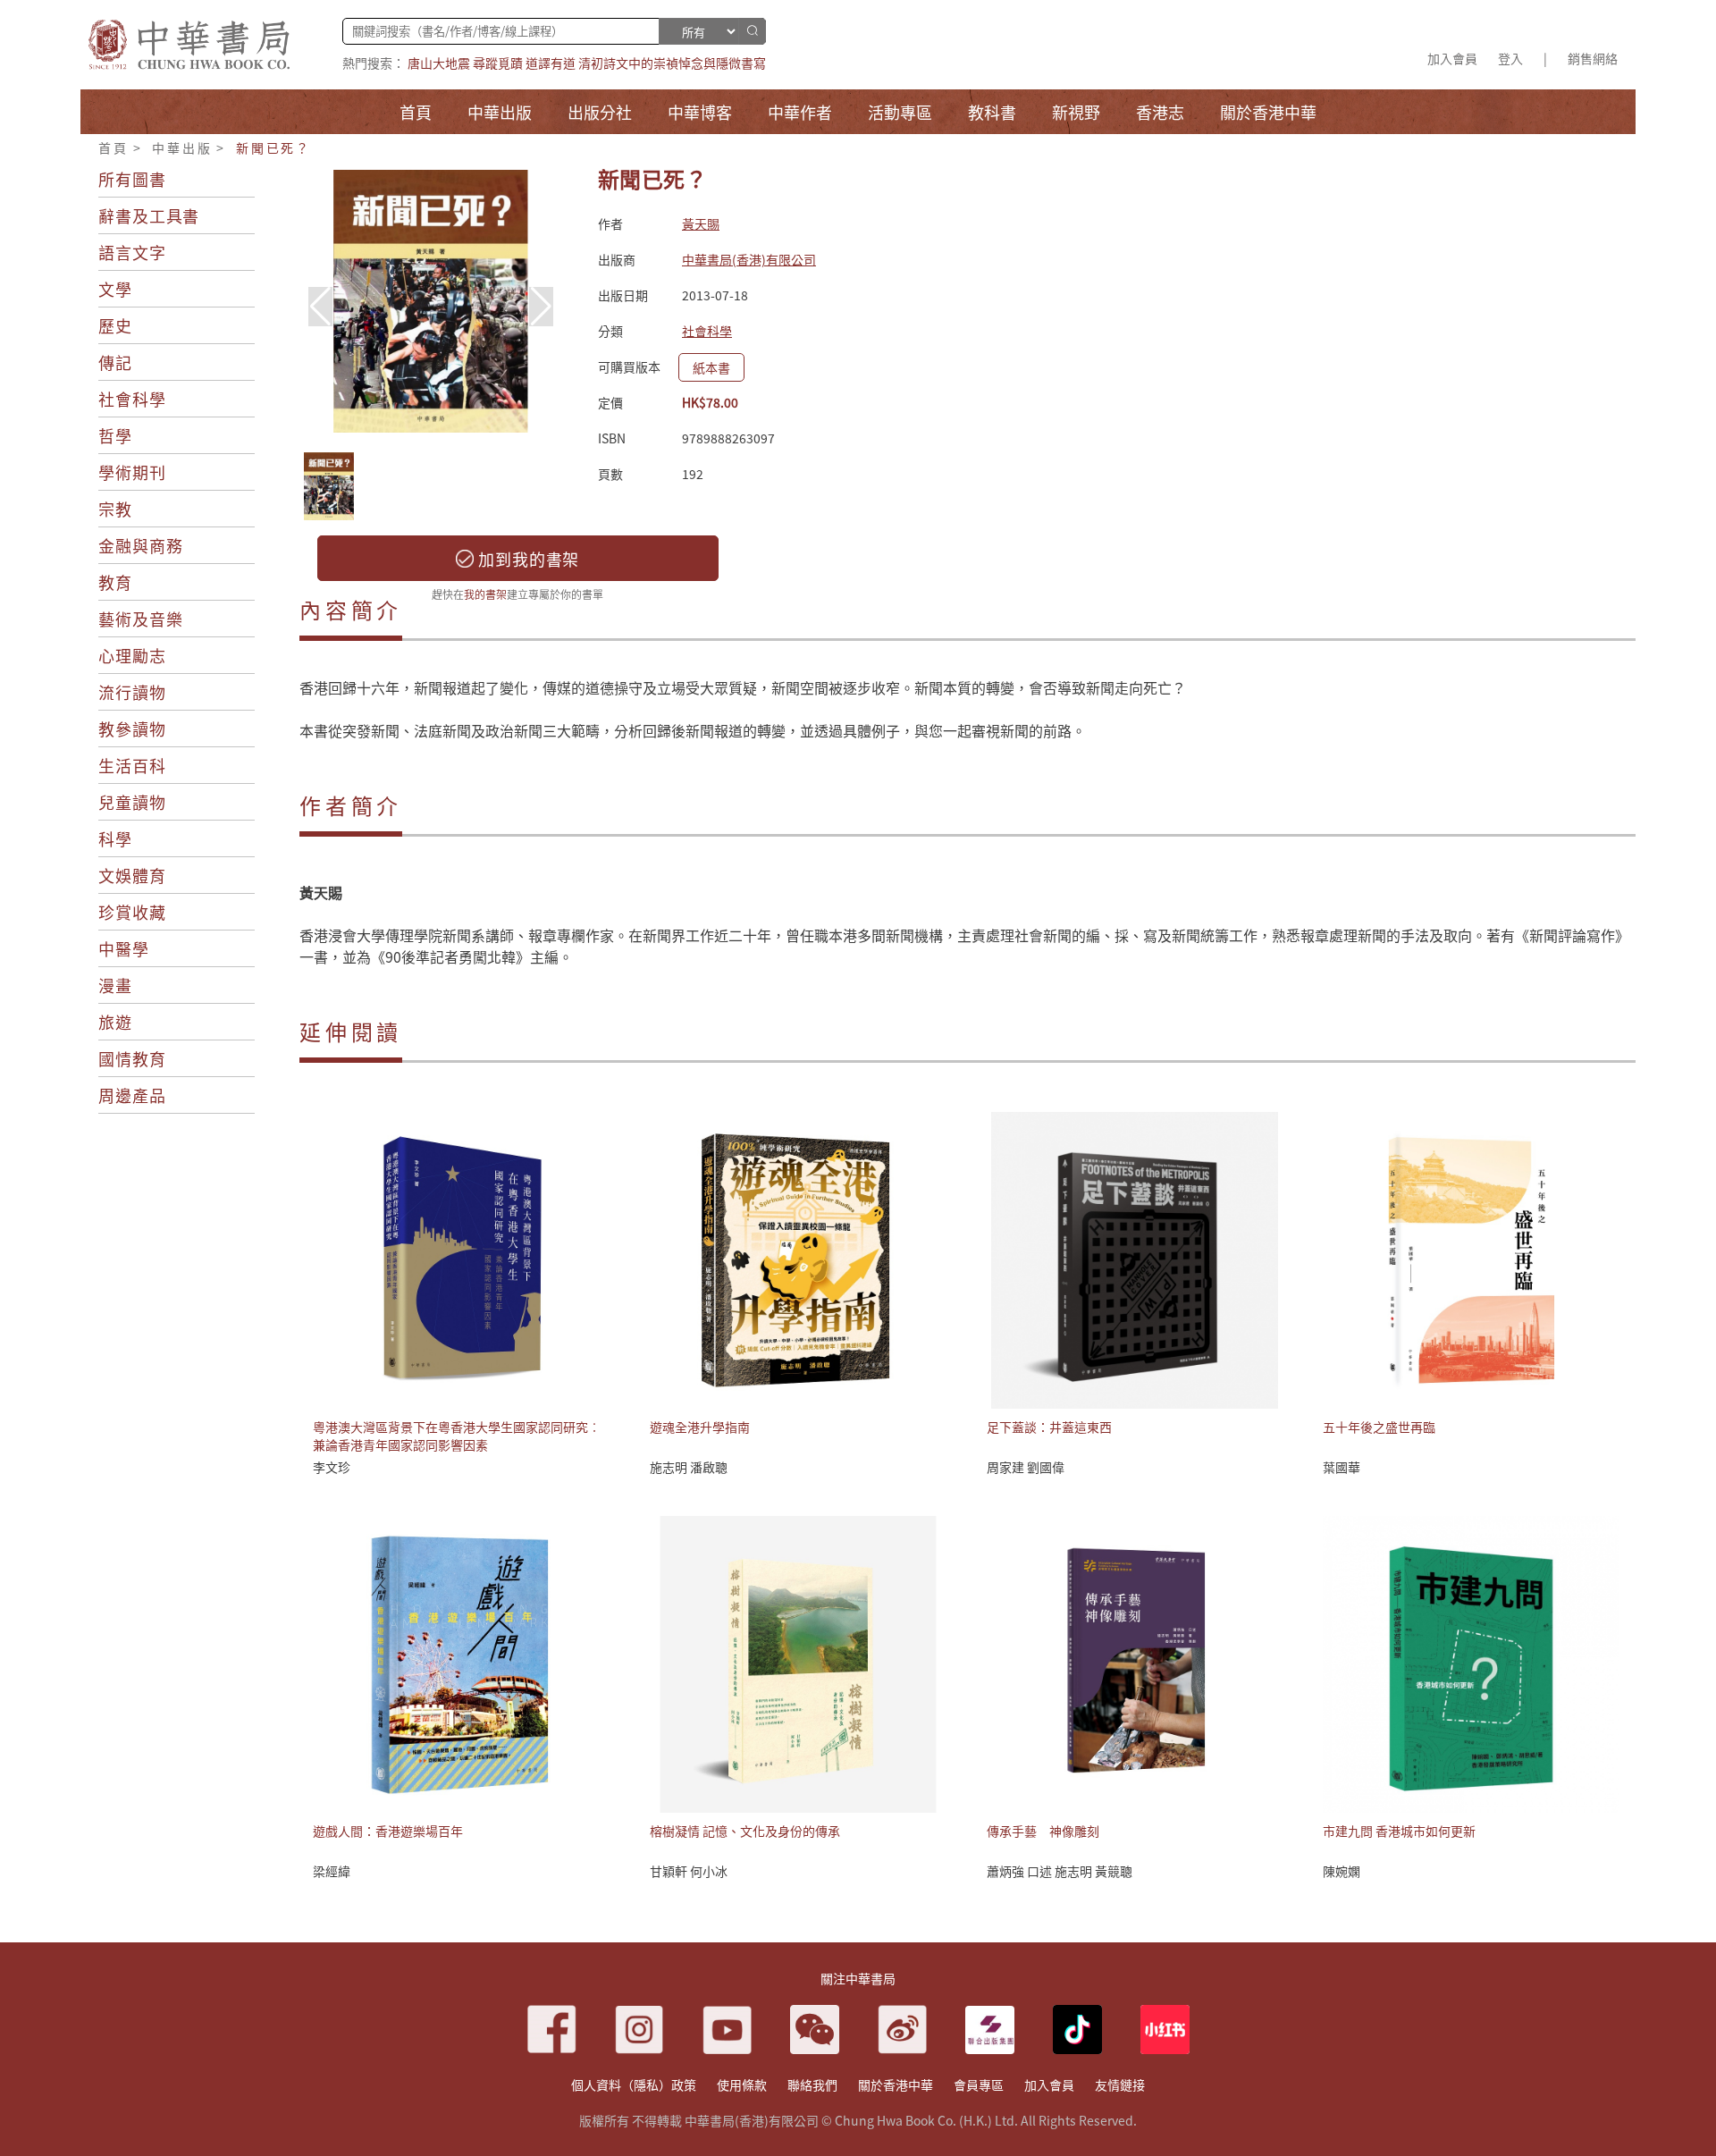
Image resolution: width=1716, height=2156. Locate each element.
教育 (115, 582)
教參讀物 (132, 728)
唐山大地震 (439, 63)
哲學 (115, 435)
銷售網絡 (1593, 58)
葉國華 (1342, 1467)
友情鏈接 (1120, 2084)
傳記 (115, 362)
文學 (115, 289)
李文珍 (332, 1467)
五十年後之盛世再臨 (1379, 1427)
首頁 (114, 147)
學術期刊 (132, 472)
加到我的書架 (526, 559)
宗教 (115, 509)
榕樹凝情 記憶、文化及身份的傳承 (745, 1831)
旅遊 (115, 1022)
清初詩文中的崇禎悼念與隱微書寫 (672, 63)
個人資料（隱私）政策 (634, 2084)
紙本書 (711, 367)
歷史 (115, 325)
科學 (115, 838)
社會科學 (132, 399)
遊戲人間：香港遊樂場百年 (388, 1831)
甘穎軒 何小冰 (689, 1871)
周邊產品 (132, 1095)
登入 (1510, 58)
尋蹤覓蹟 (498, 63)
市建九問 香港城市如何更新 (1399, 1831)
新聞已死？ (273, 147)
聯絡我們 (812, 2084)
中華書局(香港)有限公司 (749, 259)
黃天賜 (701, 223)
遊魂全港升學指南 (700, 1427)
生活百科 (132, 765)
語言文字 (132, 252)
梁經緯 (332, 1871)
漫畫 (115, 985)
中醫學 (124, 948)
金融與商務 (141, 545)
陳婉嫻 (1342, 1871)
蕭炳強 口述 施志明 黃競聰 (1060, 1871)
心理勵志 (132, 655)
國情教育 (132, 1058)
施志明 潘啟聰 (689, 1467)
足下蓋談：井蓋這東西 (1049, 1427)
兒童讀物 (132, 802)
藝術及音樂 (141, 619)
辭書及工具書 (149, 215)
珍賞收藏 (132, 912)
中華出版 (182, 147)
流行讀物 (132, 692)
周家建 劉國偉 (1026, 1467)
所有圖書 (132, 179)
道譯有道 (551, 63)
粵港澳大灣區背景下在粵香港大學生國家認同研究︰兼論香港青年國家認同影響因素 (457, 1436)
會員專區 (979, 2084)
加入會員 (1452, 58)
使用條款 (742, 2084)
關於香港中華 (896, 2084)
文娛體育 (132, 875)
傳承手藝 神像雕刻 (1043, 1831)
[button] (541, 307)
